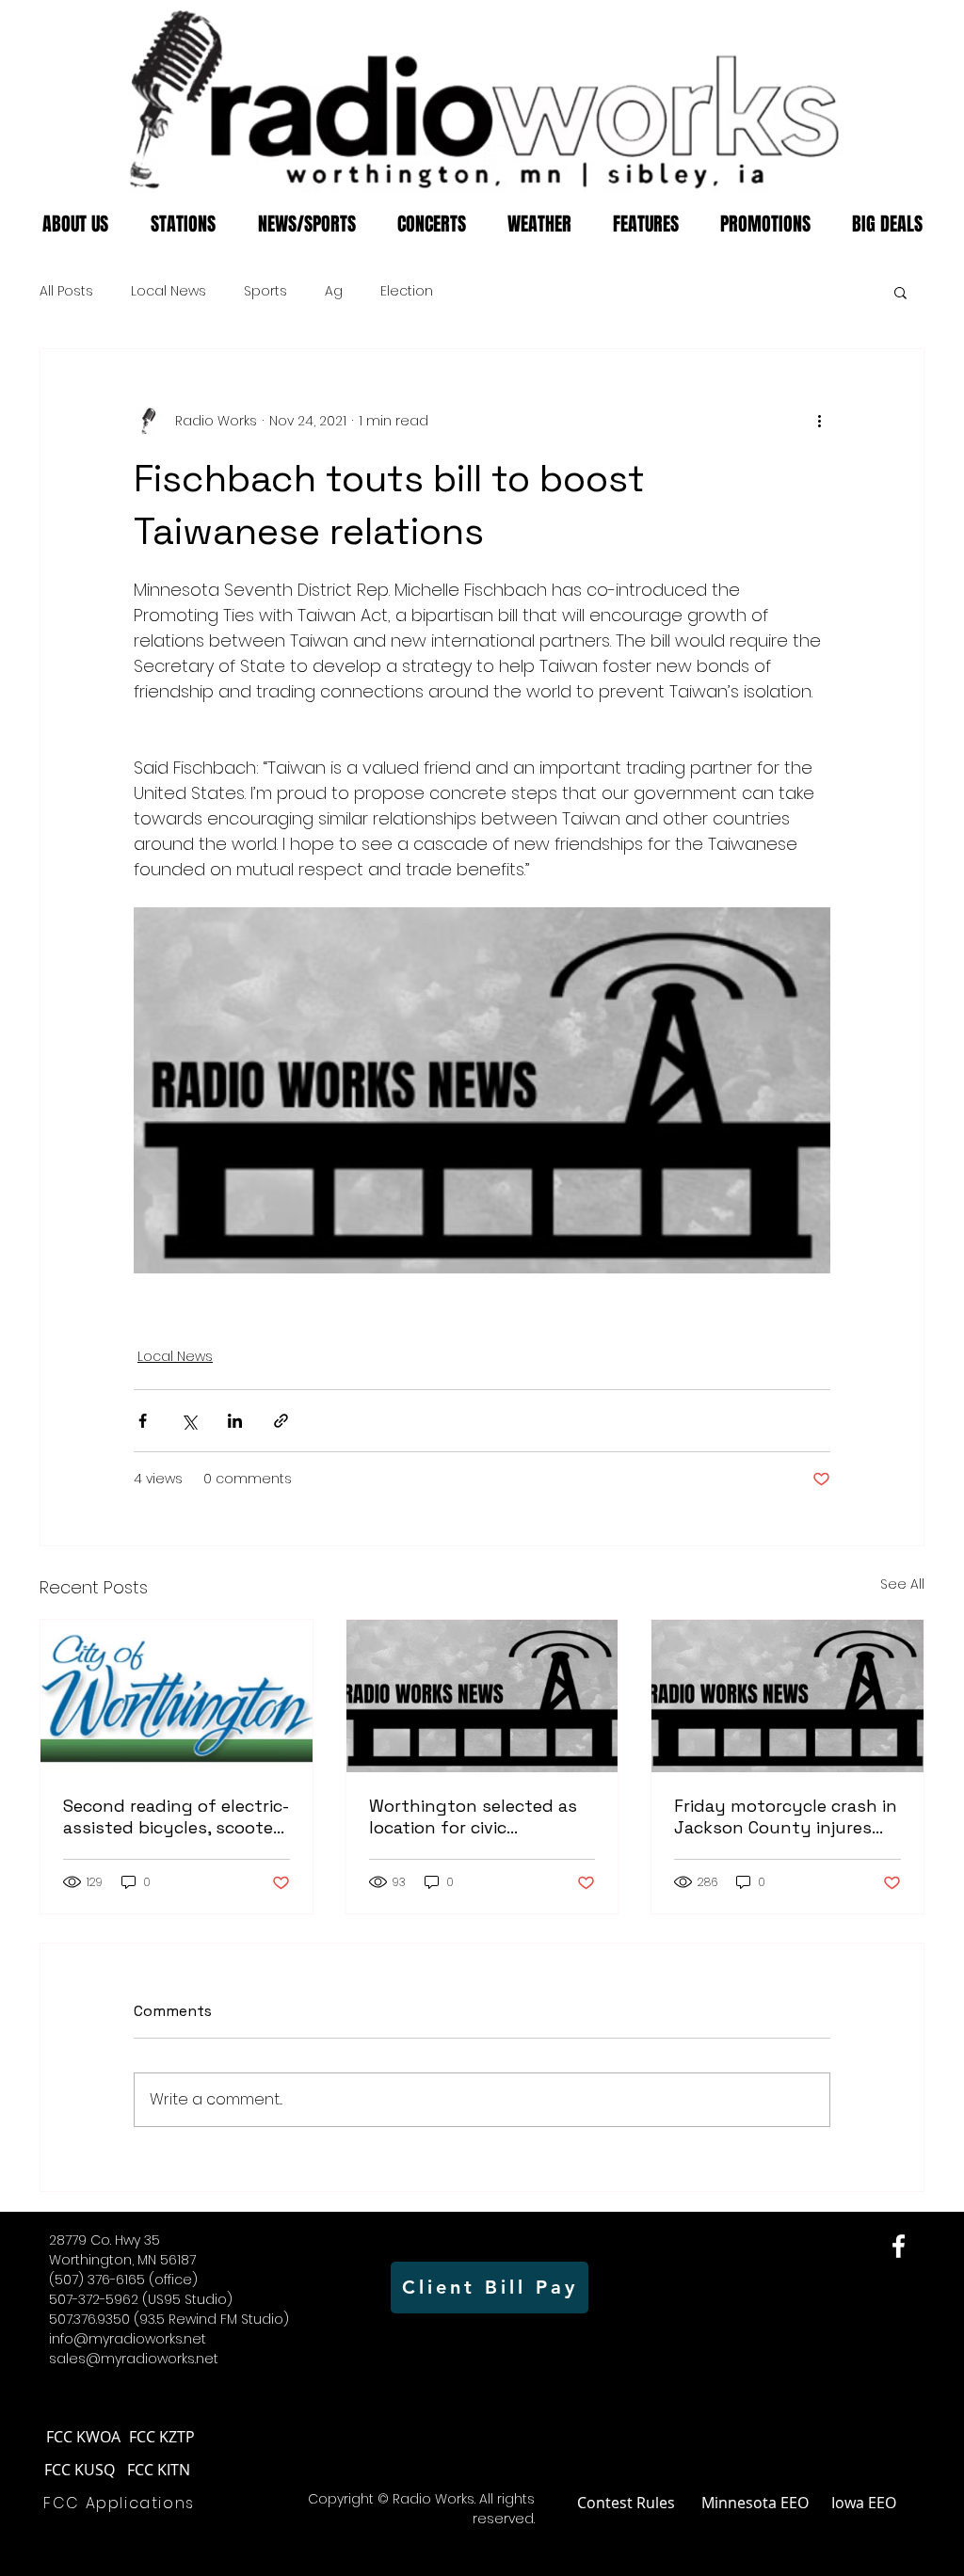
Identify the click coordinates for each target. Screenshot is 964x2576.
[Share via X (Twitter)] (189, 1421)
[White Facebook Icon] (899, 2246)
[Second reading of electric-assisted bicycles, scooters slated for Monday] (177, 1696)
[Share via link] (281, 1421)
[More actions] (819, 421)
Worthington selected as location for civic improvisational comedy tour (473, 1816)
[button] (900, 292)
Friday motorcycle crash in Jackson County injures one (786, 1816)
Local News (169, 291)
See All (902, 1584)
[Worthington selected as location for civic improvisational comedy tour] (482, 1696)
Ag (334, 291)
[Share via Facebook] (143, 1421)
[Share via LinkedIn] (235, 1421)
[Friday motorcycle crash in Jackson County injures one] (787, 1696)
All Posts (66, 291)
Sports (265, 291)
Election (407, 291)
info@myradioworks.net (128, 2339)
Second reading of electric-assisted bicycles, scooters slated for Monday (176, 1816)
